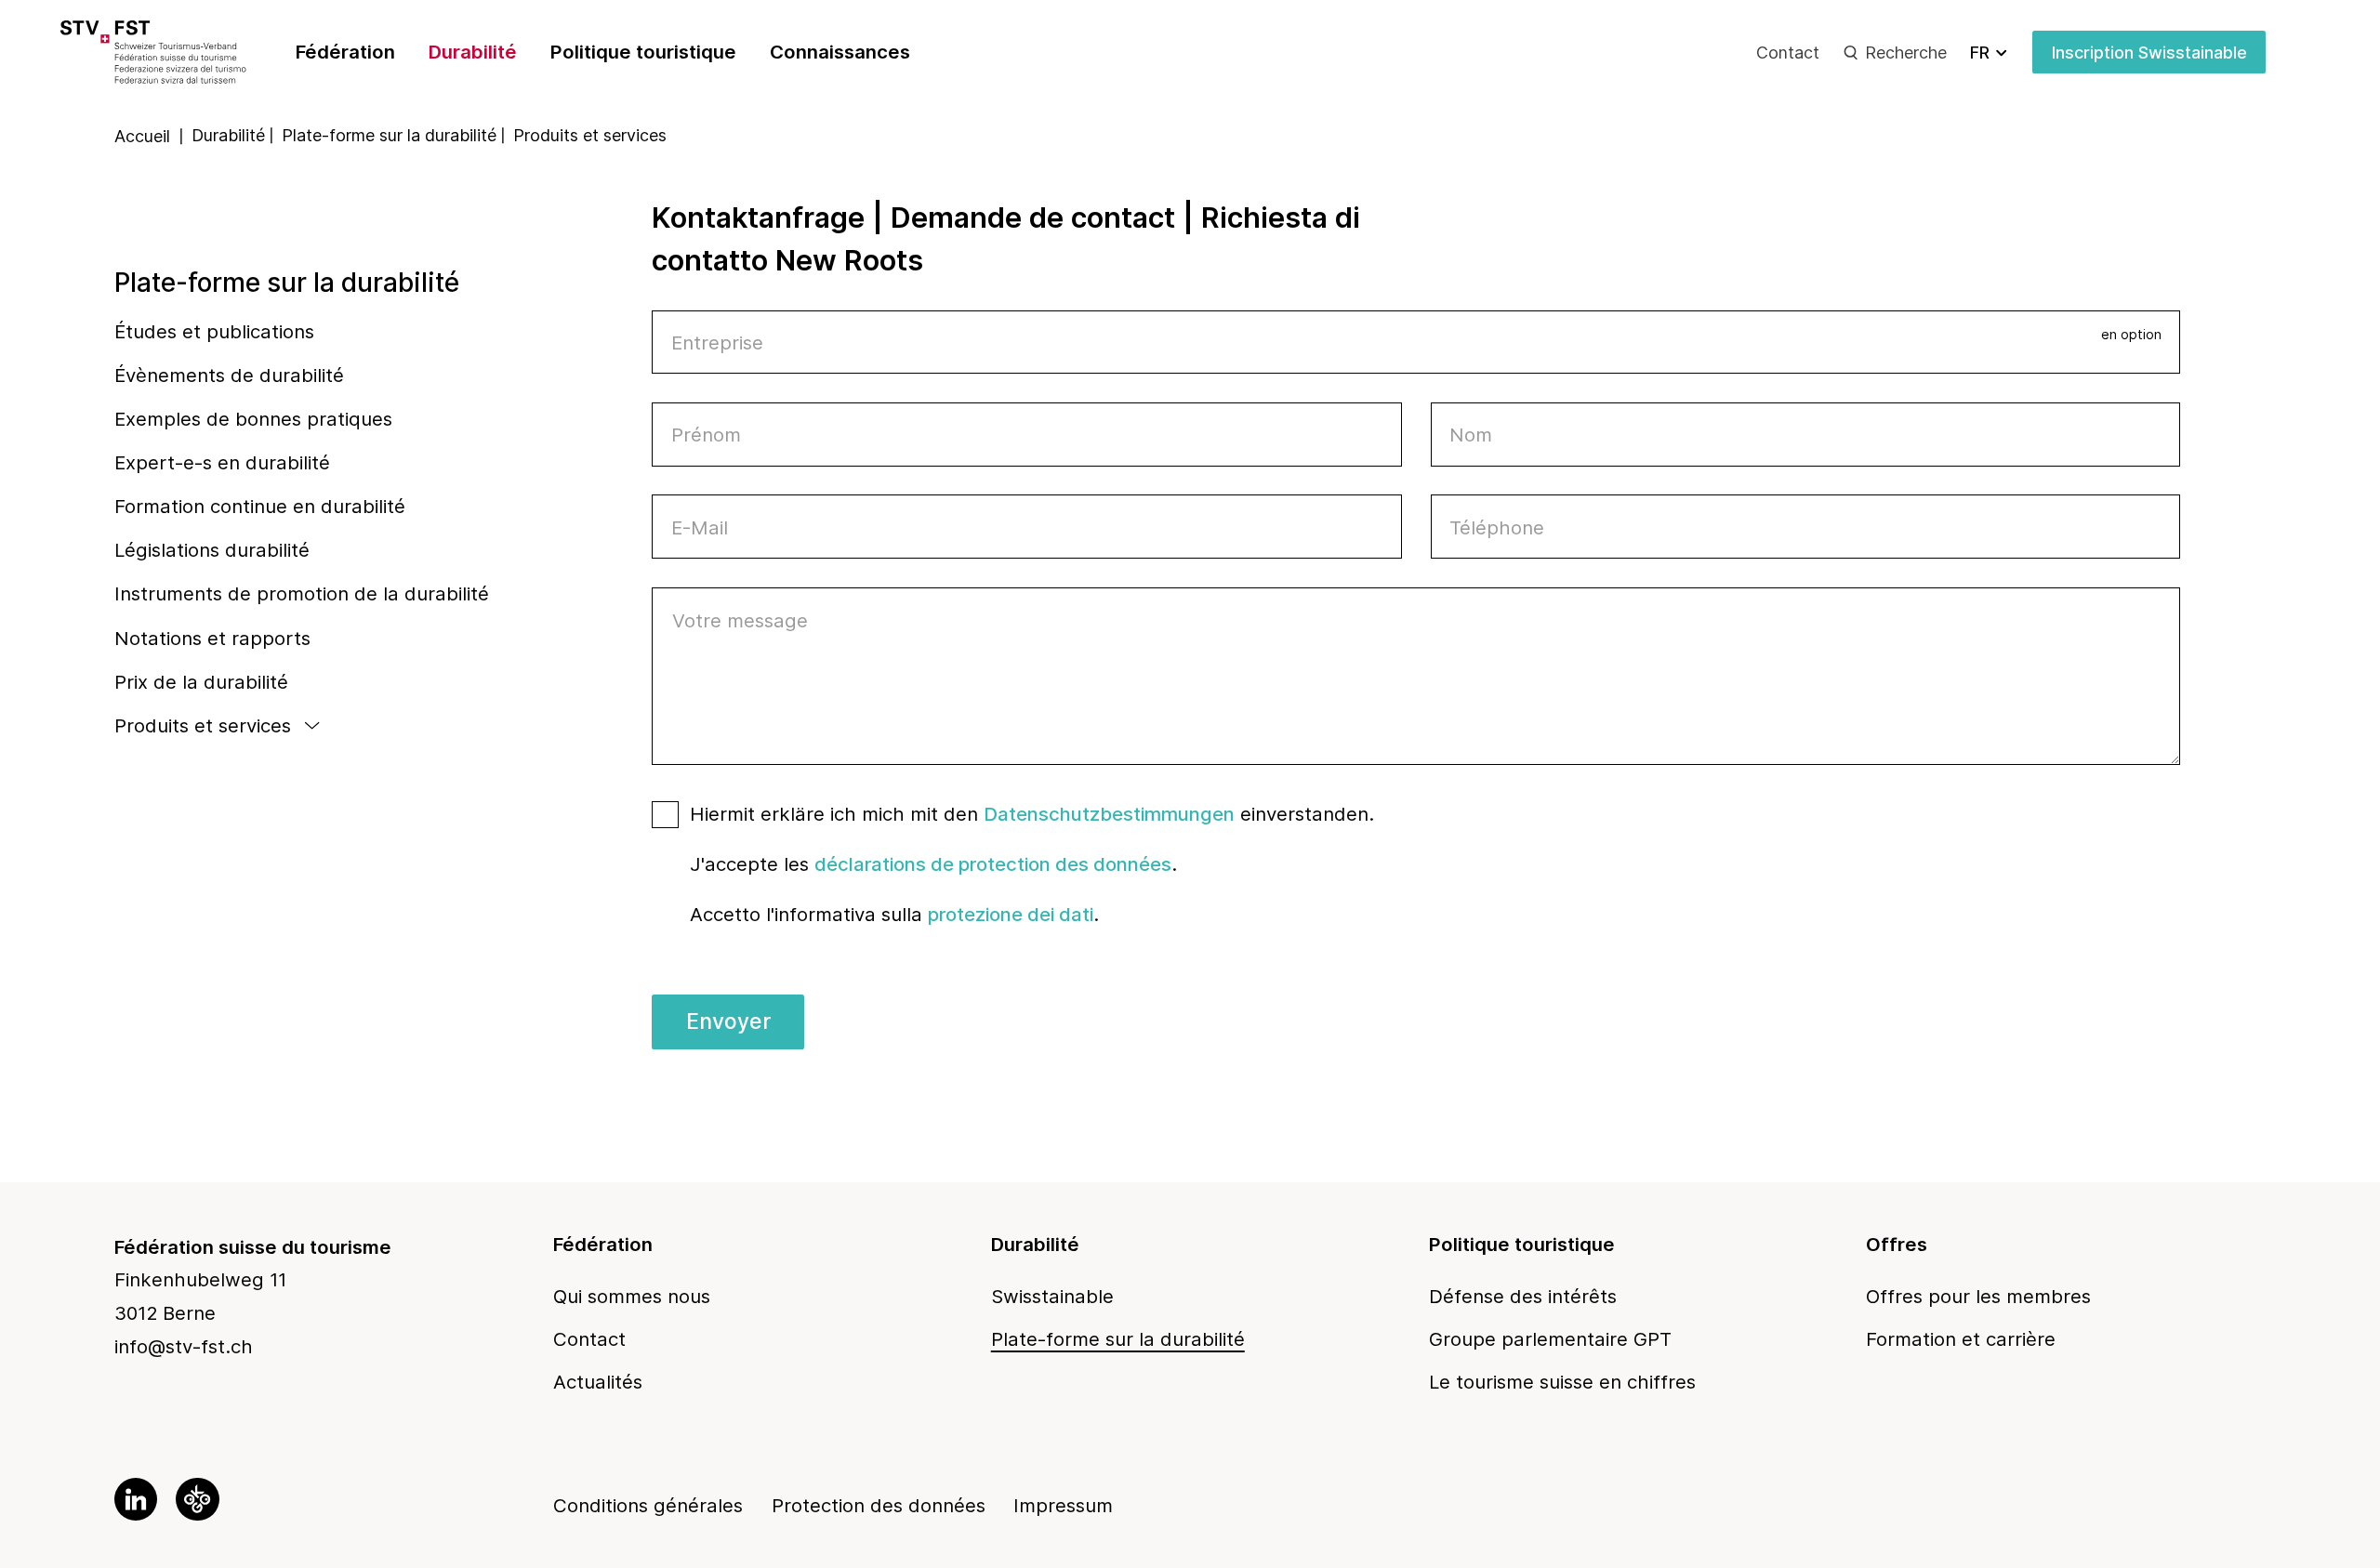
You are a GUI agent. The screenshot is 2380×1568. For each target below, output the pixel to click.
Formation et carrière (1961, 1339)
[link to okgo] (197, 1499)
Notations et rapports (212, 638)
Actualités (598, 1382)
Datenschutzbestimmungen (1109, 814)
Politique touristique (643, 52)
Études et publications (214, 331)
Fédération (345, 52)
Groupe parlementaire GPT (1550, 1339)
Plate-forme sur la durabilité (287, 283)
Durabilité (473, 52)
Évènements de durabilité (229, 375)
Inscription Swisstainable (2149, 53)
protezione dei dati (1011, 914)
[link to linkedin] (136, 1499)
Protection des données (879, 1505)
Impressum (1063, 1505)
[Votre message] (1416, 758)
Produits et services (203, 725)
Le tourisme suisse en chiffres (1562, 1382)
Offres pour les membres (1978, 1296)
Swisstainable (1052, 1296)
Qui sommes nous (632, 1296)
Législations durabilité (212, 550)
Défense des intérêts (1523, 1296)
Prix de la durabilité (201, 682)
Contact (1788, 53)
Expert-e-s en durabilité (222, 462)
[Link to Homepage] (181, 52)
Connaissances (840, 52)
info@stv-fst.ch (184, 1346)
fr (1980, 53)
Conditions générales (648, 1505)
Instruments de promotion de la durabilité (302, 593)
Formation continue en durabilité (260, 506)
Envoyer (728, 1021)
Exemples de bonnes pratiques (253, 419)
